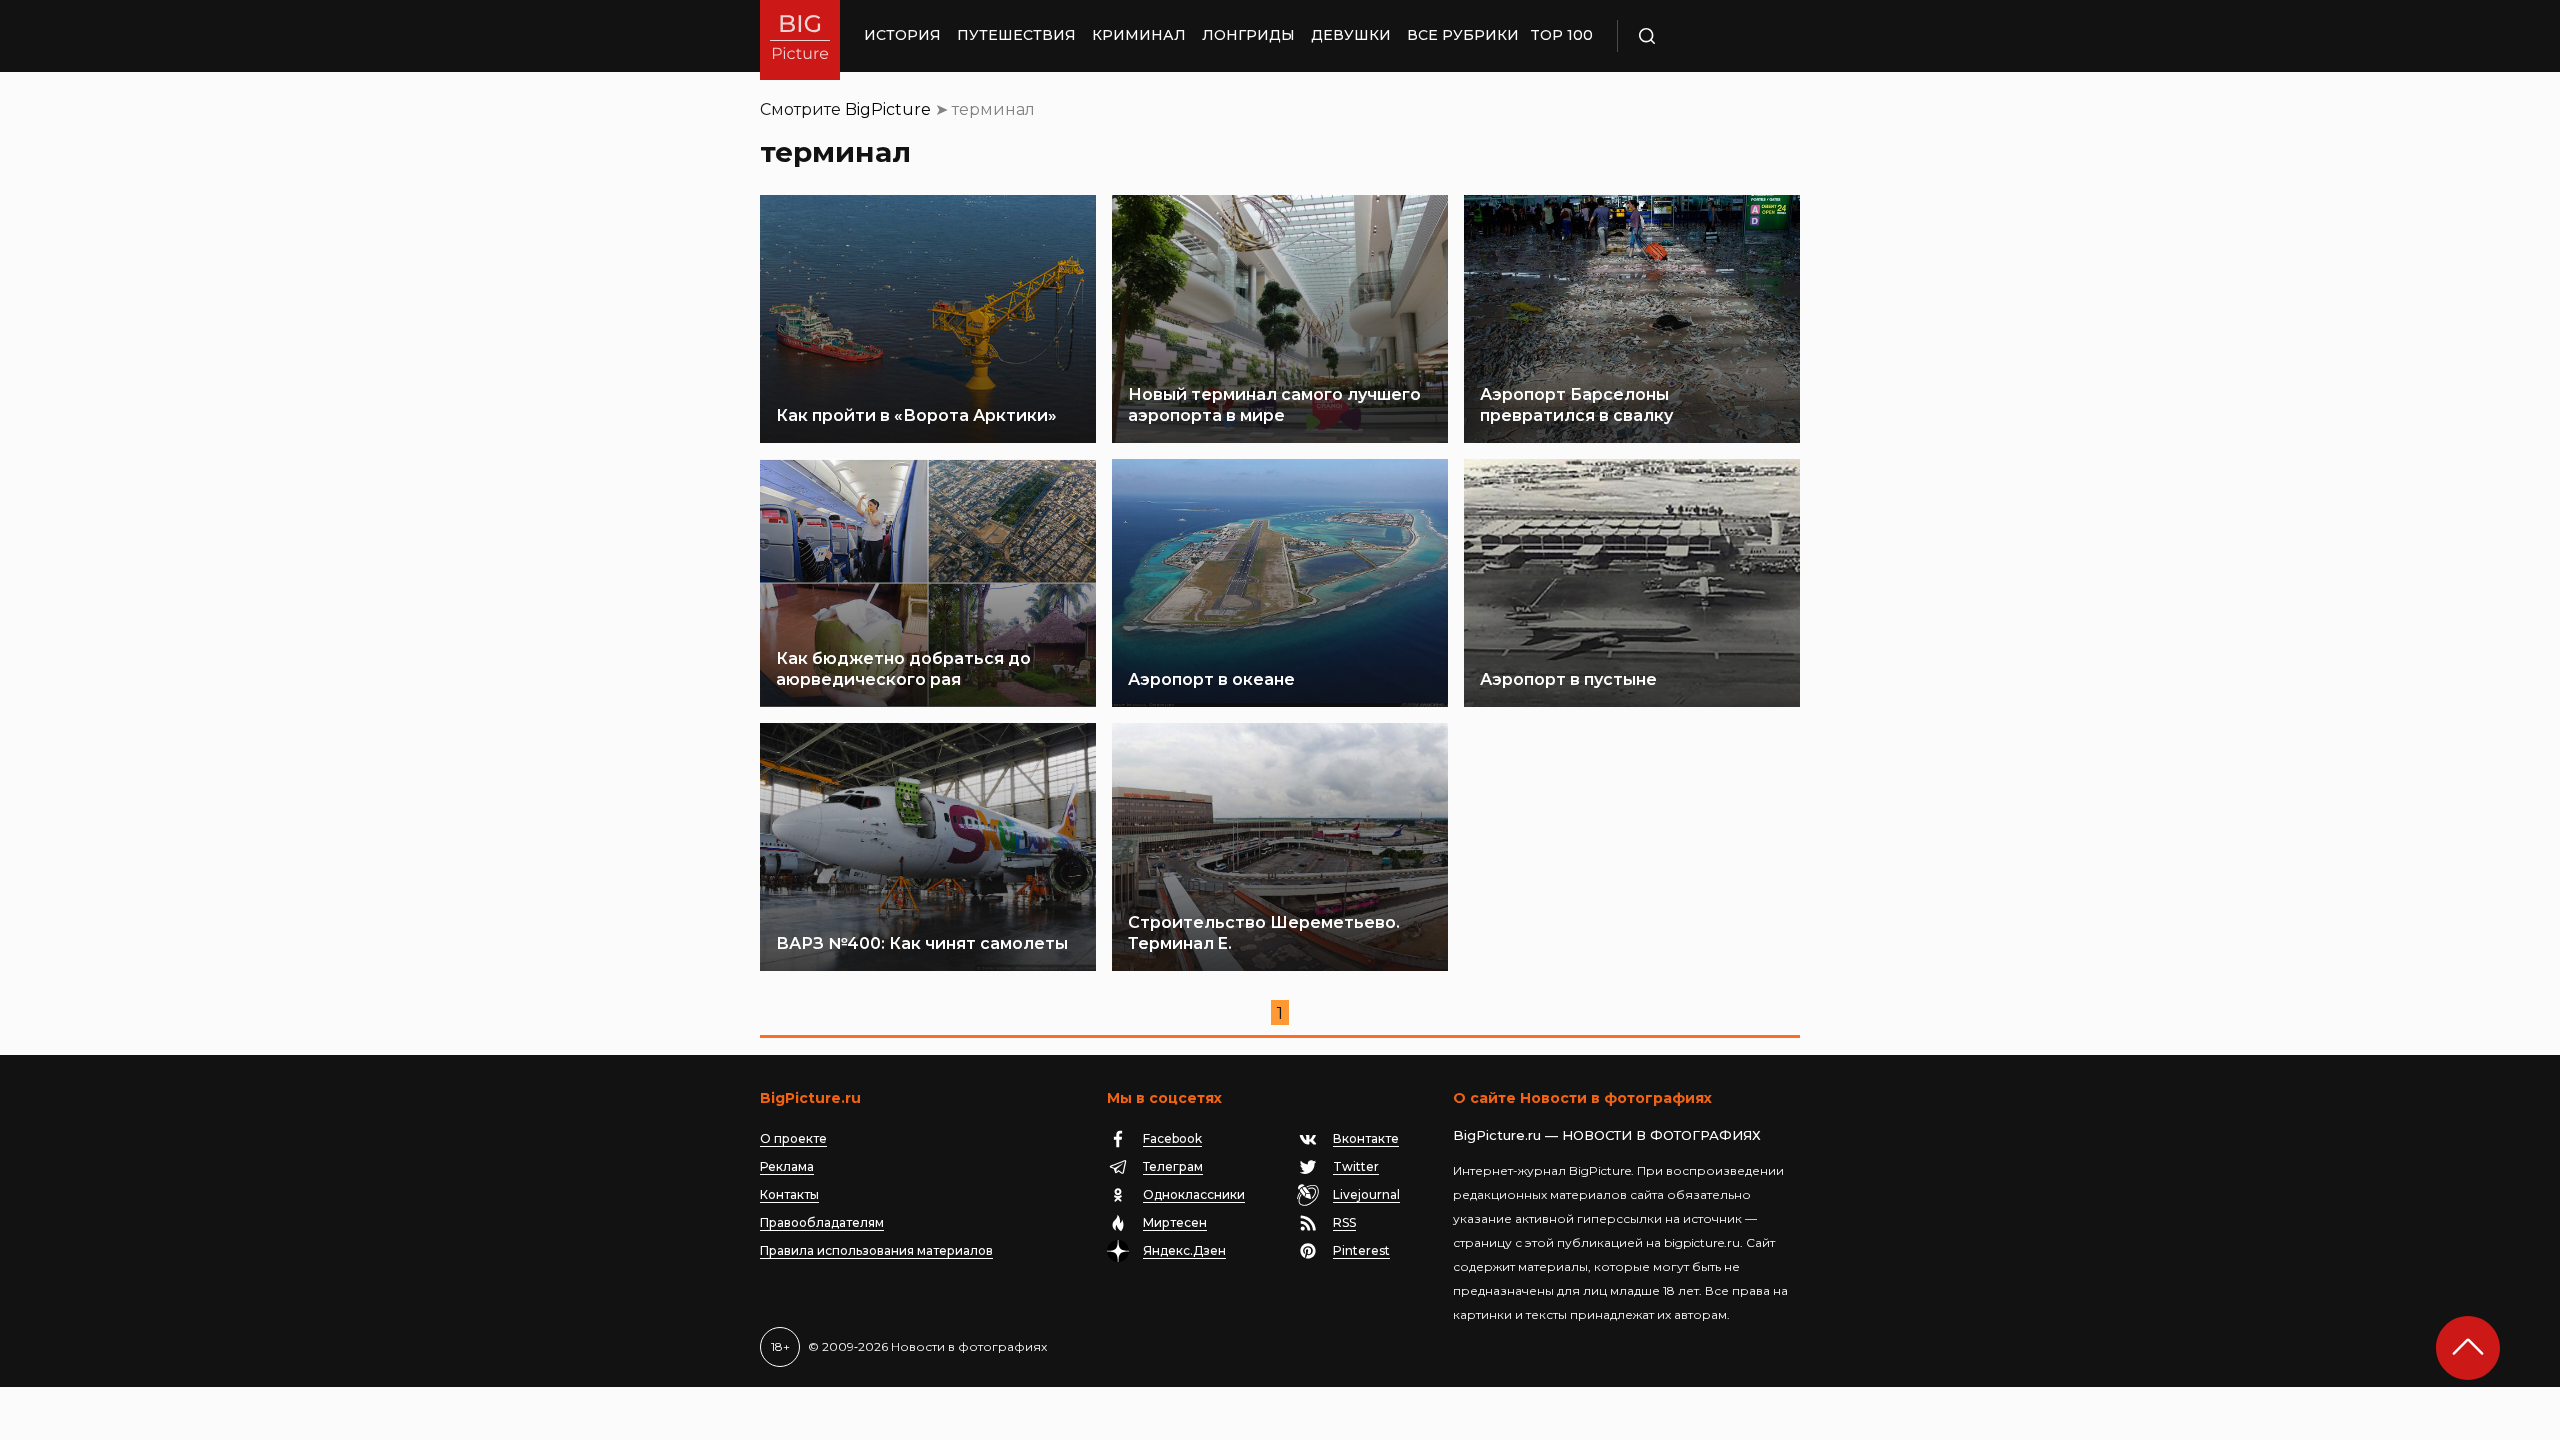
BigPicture (888, 109)
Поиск (1705, 36)
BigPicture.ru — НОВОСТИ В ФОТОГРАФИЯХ (1607, 1135)
